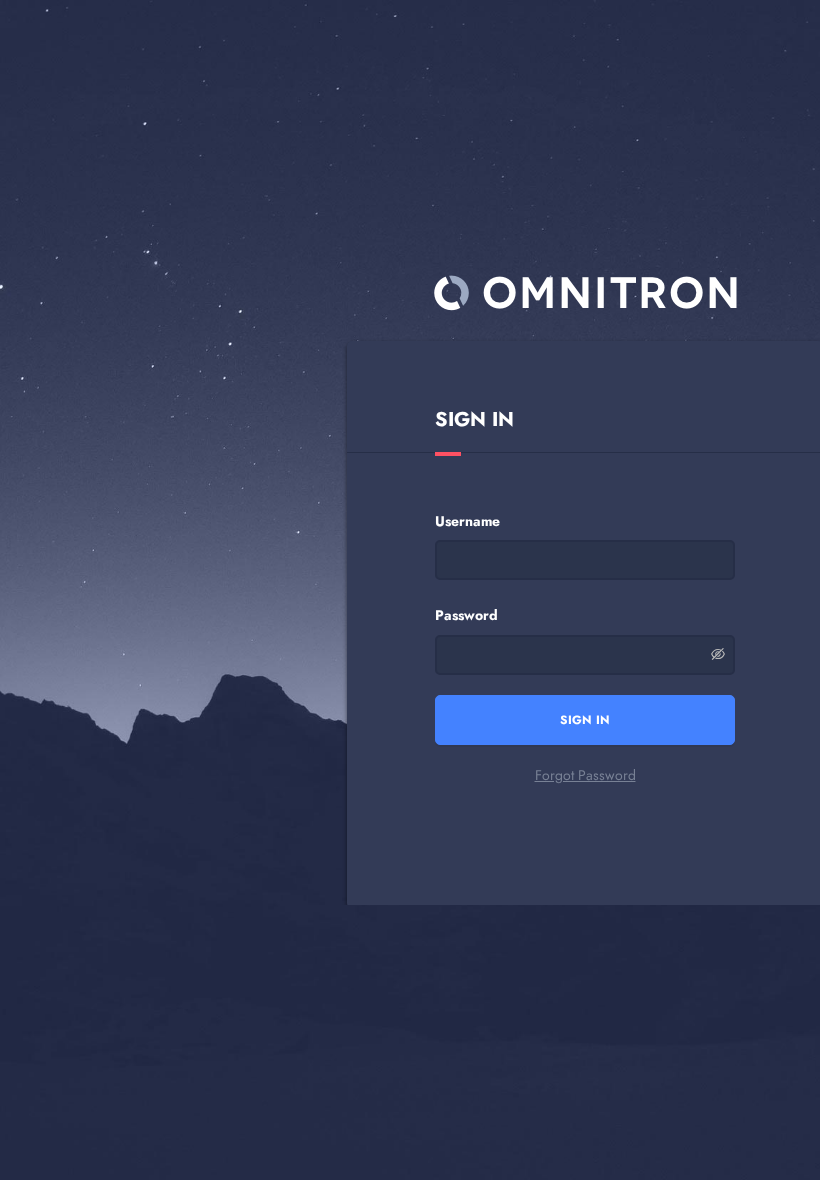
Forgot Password (585, 775)
